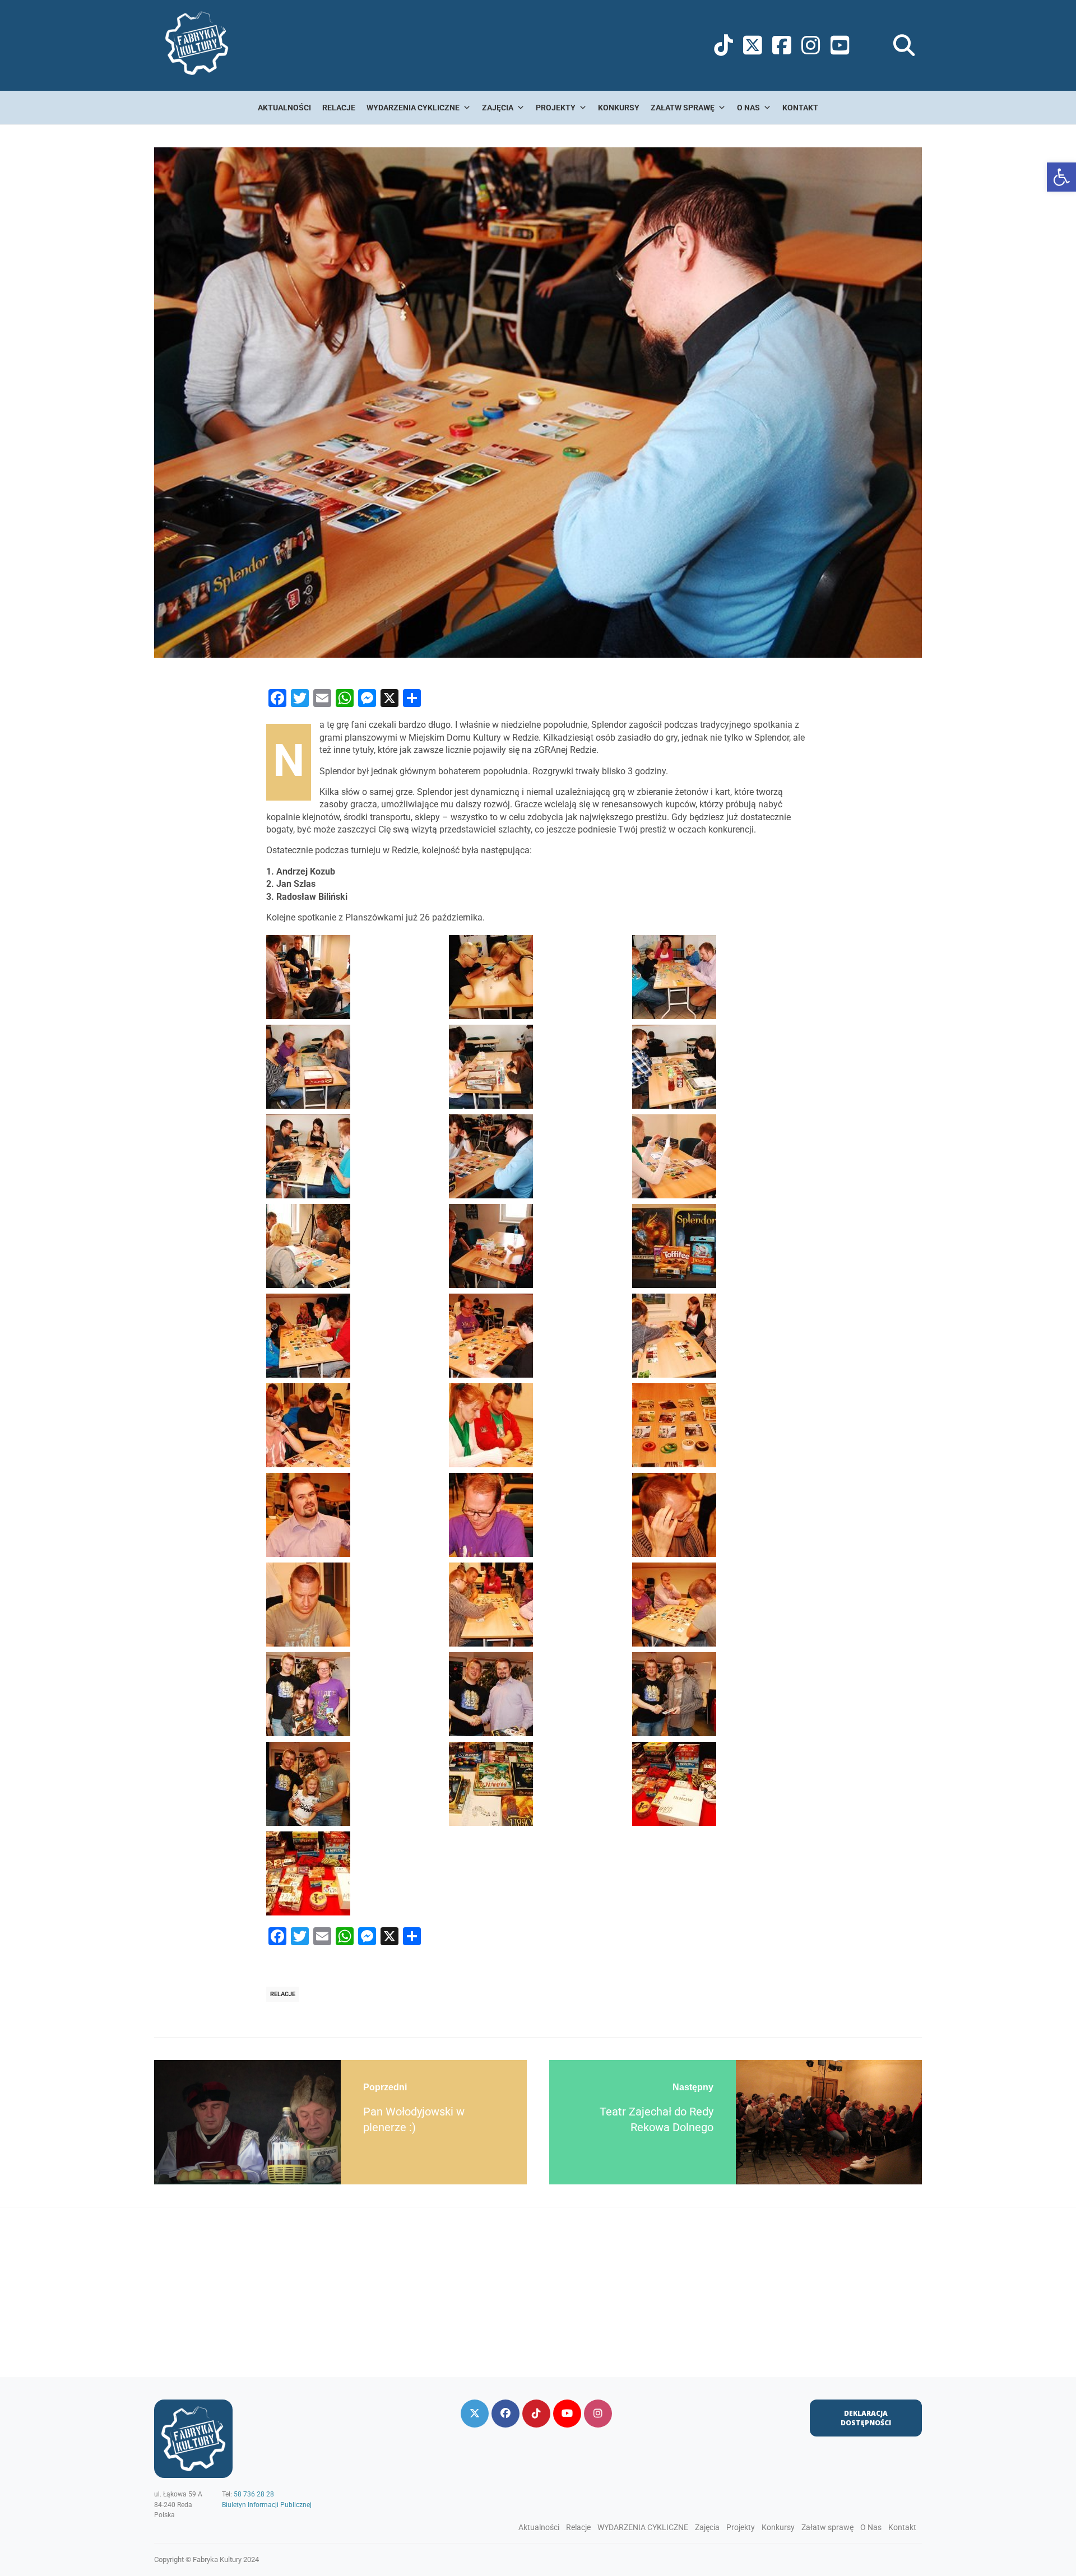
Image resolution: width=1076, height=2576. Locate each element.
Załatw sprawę (683, 108)
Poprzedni (385, 2087)
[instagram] (598, 2414)
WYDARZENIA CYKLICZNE (413, 108)
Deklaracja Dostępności (866, 2418)
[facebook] (505, 2414)
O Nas (748, 108)
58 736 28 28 (254, 2494)
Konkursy (619, 108)
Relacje (339, 108)
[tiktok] (536, 2414)
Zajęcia (498, 108)
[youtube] (567, 2414)
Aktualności (284, 108)
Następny (693, 2087)
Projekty (556, 108)
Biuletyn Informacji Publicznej (267, 2505)
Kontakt (800, 108)
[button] (1061, 177)
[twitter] (475, 2414)
